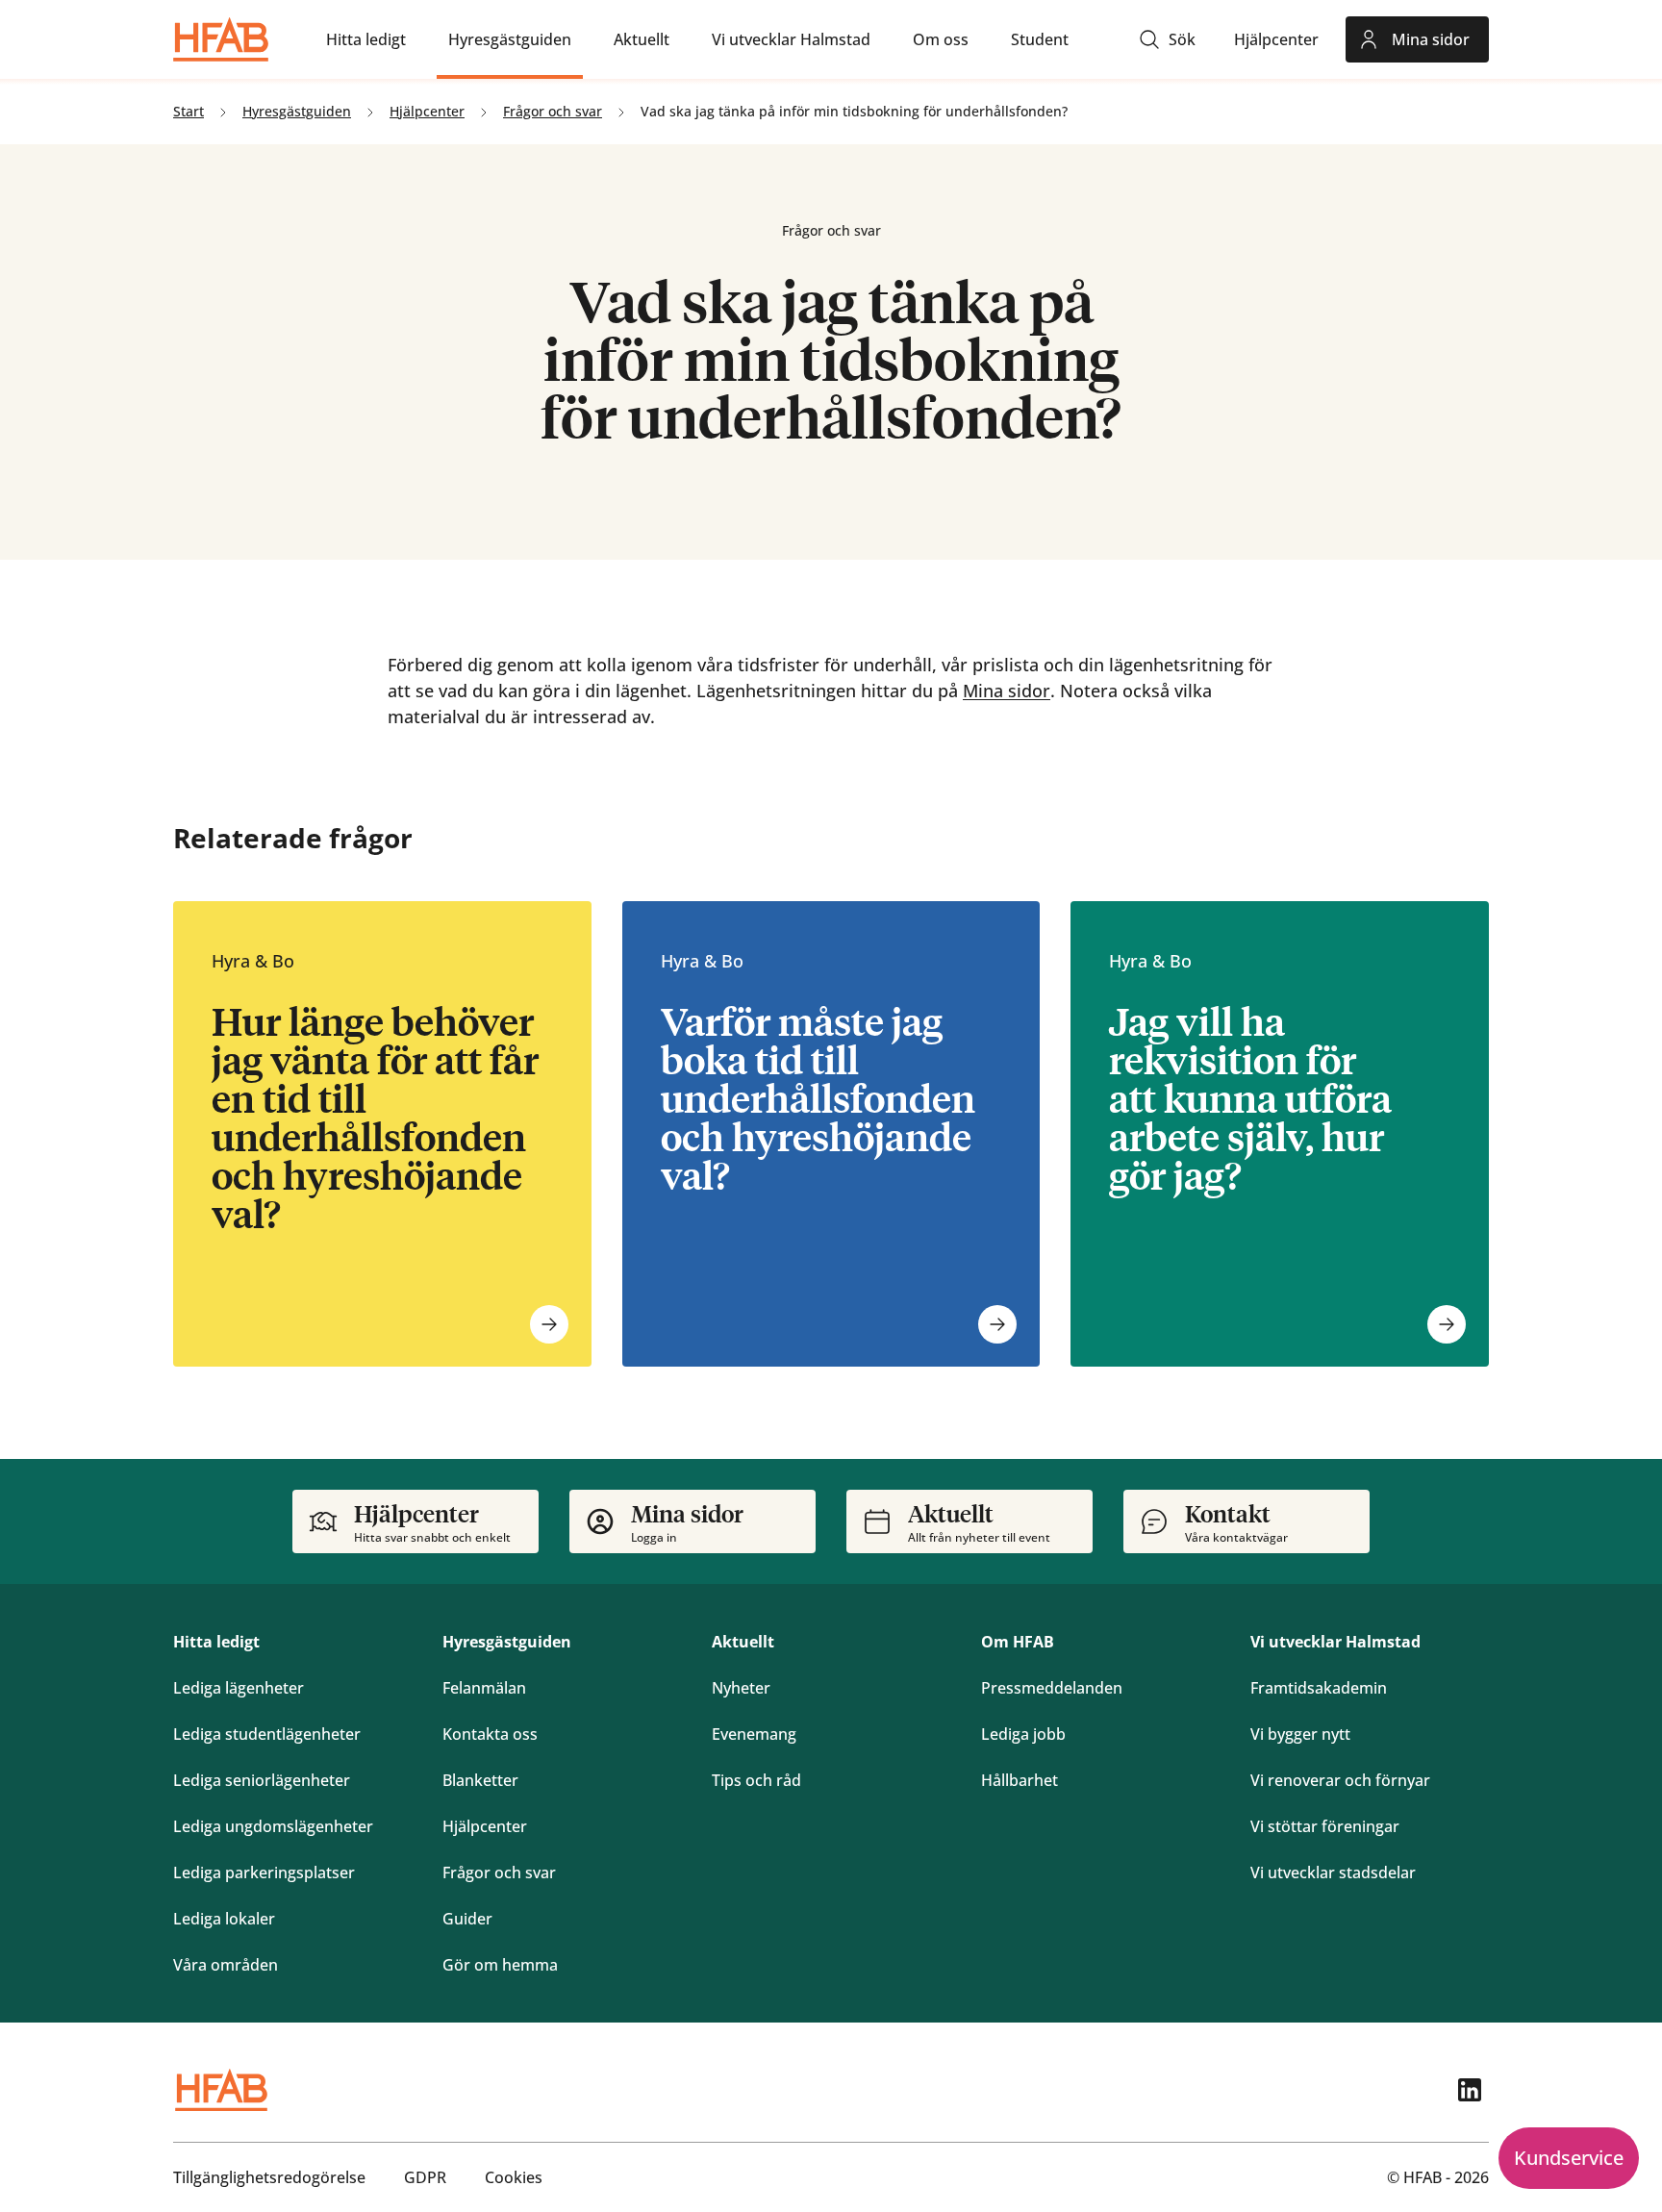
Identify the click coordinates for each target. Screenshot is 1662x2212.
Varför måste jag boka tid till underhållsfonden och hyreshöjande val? (818, 1097)
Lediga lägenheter (239, 1688)
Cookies (514, 2177)
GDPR (425, 2177)
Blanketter (480, 1780)
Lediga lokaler (224, 1919)
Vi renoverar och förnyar (1340, 1780)
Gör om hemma (500, 1965)
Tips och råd (756, 1780)
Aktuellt (743, 1642)
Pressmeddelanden (1052, 1688)
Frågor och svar (499, 1873)
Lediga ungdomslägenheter (273, 1826)
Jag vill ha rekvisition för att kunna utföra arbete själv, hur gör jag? (1250, 1097)
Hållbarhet (1020, 1780)
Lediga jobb (1023, 1734)
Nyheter (741, 1688)
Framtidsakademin (1319, 1688)
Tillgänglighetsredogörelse (269, 2177)
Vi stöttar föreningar (1325, 1826)
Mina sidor (1007, 691)
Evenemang (754, 1734)
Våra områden (226, 1965)
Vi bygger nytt (1300, 1734)
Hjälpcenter (485, 1826)
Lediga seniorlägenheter (262, 1780)
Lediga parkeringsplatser (264, 1873)
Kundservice (1569, 2158)
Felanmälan (484, 1688)
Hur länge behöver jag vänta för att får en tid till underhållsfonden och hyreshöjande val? (375, 1117)
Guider (467, 1919)
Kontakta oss (490, 1734)
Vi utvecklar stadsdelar (1333, 1873)
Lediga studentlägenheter (267, 1734)
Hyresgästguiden (507, 1642)
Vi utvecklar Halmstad (1335, 1642)
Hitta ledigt (216, 1642)
